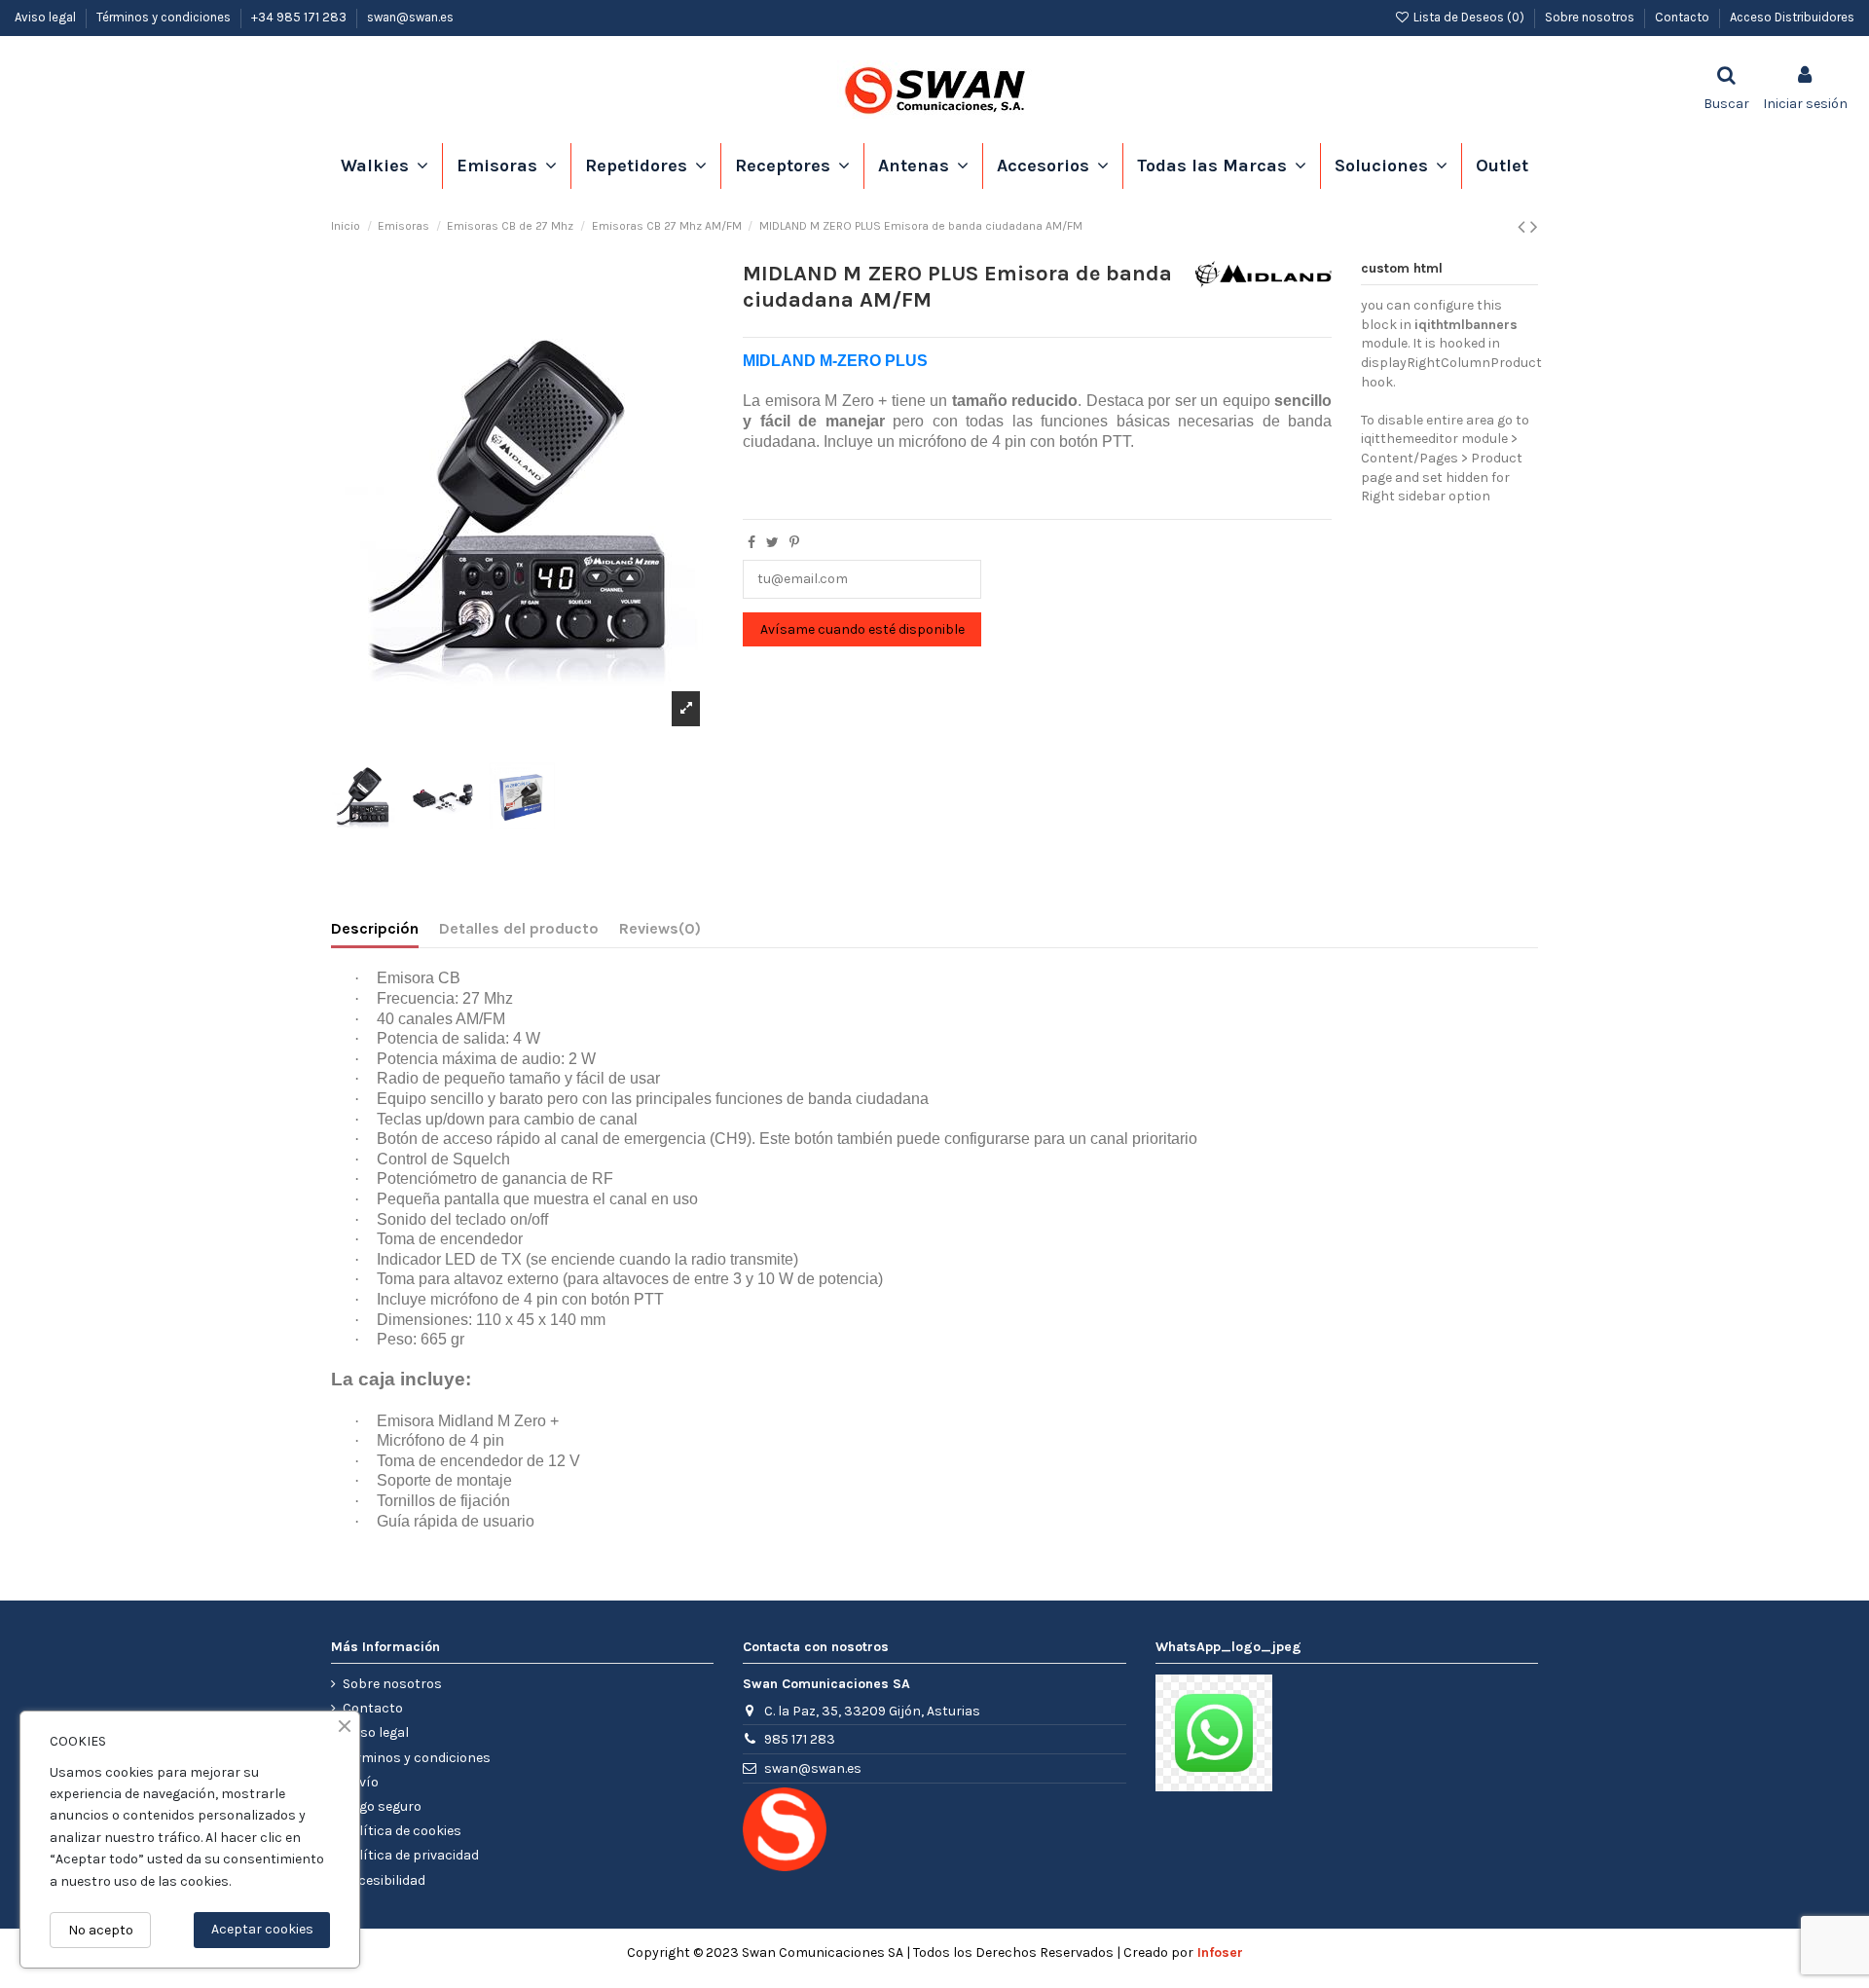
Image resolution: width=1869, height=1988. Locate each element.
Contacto (1684, 17)
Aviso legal (47, 17)
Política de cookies (402, 1831)
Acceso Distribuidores (1792, 17)
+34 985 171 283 (300, 17)
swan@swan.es (410, 17)
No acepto (101, 1930)
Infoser (1220, 1952)
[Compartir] (751, 543)
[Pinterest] (794, 543)
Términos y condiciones (165, 17)
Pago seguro (382, 1806)
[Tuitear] (772, 543)
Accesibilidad (384, 1880)
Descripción (375, 928)
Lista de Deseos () (1469, 17)
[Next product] (1534, 227)
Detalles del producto (519, 928)
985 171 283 (800, 1739)
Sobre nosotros (1591, 17)
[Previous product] (1524, 227)
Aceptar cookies (262, 1929)
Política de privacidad (411, 1855)
